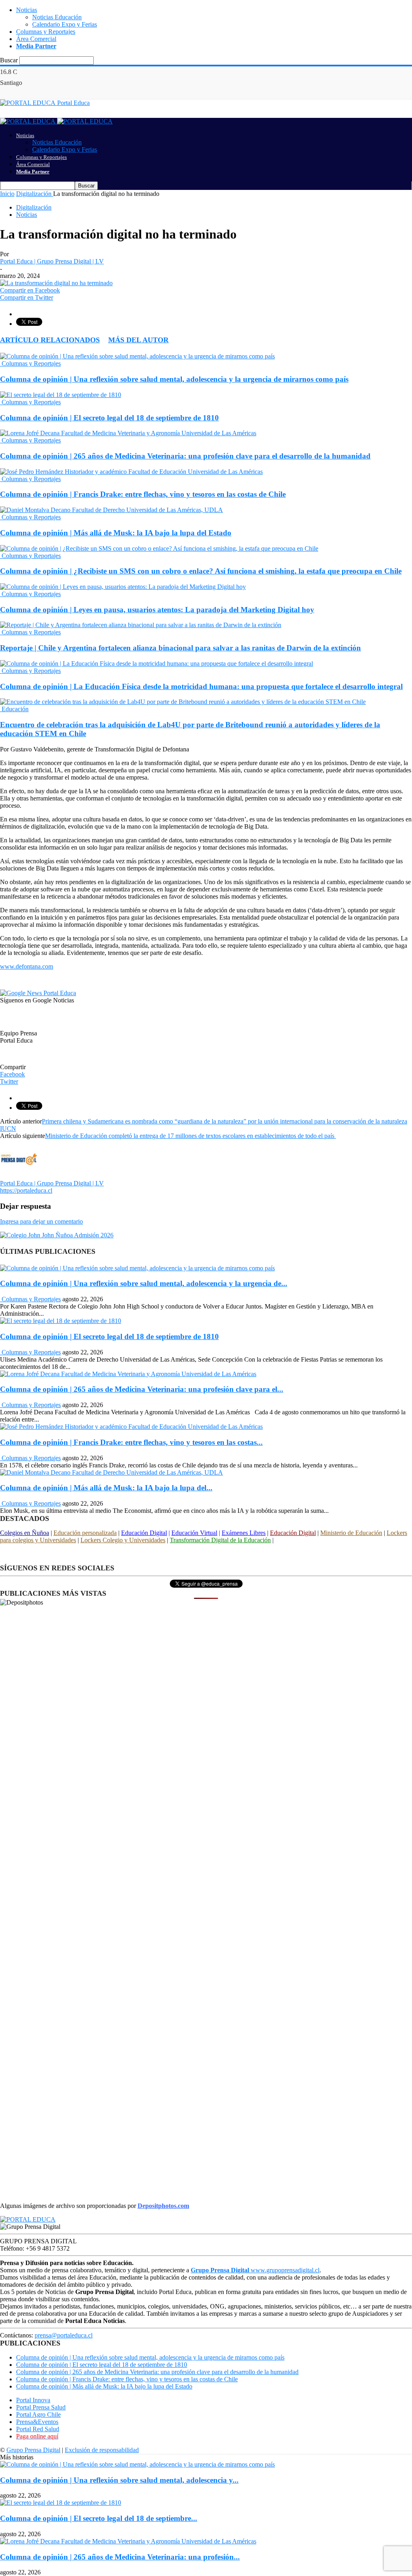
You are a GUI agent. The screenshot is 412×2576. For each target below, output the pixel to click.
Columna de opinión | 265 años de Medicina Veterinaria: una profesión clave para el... (142, 1389)
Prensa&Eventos (37, 2422)
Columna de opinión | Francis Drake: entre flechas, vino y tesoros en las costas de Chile (143, 494)
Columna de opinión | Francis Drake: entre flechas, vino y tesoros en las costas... (131, 1442)
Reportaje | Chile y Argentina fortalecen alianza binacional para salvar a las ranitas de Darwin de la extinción (180, 648)
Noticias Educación (57, 17)
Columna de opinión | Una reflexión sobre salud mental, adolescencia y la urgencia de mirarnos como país (174, 379)
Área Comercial (36, 39)
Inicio (7, 194)
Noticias (27, 10)
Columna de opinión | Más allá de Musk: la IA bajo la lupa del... (106, 1488)
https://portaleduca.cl (26, 1190)
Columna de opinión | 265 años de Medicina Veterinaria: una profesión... (120, 2557)
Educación (14, 709)
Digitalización (34, 207)
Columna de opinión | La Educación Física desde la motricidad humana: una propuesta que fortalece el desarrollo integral (201, 686)
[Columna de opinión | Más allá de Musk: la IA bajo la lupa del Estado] (111, 510)
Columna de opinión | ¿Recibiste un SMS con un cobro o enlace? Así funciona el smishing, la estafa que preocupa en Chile (201, 571)
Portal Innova (33, 2400)
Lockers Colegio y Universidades (123, 1540)
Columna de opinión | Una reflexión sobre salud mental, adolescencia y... (119, 2480)
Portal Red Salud (38, 2429)
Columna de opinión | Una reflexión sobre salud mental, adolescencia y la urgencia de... (144, 1283)
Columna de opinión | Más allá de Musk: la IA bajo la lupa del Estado (116, 533)
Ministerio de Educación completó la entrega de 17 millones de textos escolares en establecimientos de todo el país (191, 1136)
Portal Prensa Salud (41, 2407)
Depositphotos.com (163, 2206)
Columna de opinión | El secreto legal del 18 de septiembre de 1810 (109, 418)
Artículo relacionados (50, 340)
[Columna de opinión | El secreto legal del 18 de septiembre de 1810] (61, 395)
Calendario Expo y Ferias (65, 24)
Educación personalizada (85, 1533)
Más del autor (138, 340)
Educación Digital (144, 1533)
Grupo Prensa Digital (33, 2450)
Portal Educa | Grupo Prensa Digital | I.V (52, 261)
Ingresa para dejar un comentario (41, 1221)
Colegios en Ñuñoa (25, 1533)
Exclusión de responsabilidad (102, 2450)
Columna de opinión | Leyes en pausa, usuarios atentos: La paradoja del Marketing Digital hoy (157, 610)
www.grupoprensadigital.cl (255, 2270)
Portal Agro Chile (38, 2414)
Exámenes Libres (244, 1533)
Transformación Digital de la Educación (220, 1540)
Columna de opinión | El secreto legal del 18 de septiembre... (99, 2518)
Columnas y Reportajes (46, 32)
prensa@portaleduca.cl (64, 2335)
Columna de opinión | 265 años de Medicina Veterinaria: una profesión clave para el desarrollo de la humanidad (185, 456)
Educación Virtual (194, 1533)
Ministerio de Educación (351, 1533)
